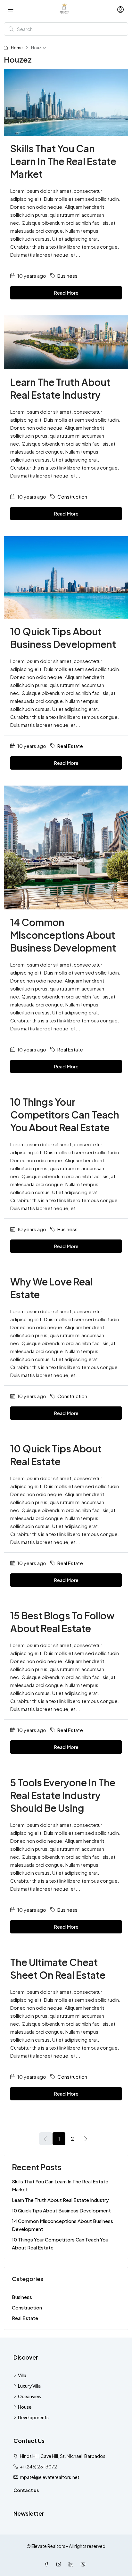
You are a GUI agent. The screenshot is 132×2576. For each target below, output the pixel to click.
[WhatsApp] (84, 2564)
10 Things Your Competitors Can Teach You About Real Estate (65, 1115)
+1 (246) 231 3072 (38, 2467)
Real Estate (70, 746)
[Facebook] (48, 2564)
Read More (66, 293)
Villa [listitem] (22, 2375)
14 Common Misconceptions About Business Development (63, 935)
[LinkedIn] (72, 2564)
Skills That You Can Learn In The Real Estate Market (63, 161)
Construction (72, 497)
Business (67, 276)
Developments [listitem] (33, 2417)
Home (17, 48)
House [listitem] (25, 2407)
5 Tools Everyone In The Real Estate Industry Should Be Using (63, 1795)
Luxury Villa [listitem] (29, 2386)
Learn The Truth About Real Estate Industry (60, 2200)
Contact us (26, 2490)
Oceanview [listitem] (30, 2396)
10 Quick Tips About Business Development (61, 2210)
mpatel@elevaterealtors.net (50, 2477)
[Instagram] (60, 2564)
